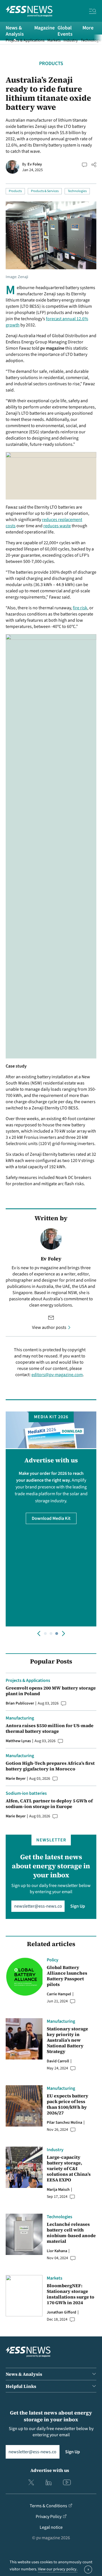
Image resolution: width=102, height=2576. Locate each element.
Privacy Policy (49, 2517)
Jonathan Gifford (61, 2312)
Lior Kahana (57, 2251)
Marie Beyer (16, 1779)
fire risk (80, 608)
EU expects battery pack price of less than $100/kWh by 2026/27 (68, 2104)
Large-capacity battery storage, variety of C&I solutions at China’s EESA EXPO (69, 2168)
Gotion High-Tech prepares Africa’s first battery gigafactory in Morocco (50, 1766)
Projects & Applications (25, 40)
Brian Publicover (20, 1703)
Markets (54, 40)
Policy (53, 1960)
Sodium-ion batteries (26, 1793)
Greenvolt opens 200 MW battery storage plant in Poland (51, 1691)
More (88, 28)
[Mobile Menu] (93, 12)
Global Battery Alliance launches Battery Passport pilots (67, 1976)
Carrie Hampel (59, 1994)
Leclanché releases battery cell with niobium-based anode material (71, 2233)
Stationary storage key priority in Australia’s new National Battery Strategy (67, 2040)
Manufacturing (20, 1718)
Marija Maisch (58, 2190)
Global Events (65, 31)
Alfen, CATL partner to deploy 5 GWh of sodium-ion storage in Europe (49, 1804)
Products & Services (45, 191)
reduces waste (57, 526)
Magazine (44, 28)
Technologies (77, 191)
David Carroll (58, 2061)
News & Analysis (15, 31)
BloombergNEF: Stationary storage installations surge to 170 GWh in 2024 (71, 2294)
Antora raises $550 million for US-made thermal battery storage (50, 1728)
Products (51, 64)
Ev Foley (35, 164)
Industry (71, 40)
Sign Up (78, 1906)
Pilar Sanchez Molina (64, 2123)
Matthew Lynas (18, 1741)
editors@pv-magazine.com (57, 1375)
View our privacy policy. (58, 2569)
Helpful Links (21, 2386)
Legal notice (51, 2527)
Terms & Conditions (48, 2506)
